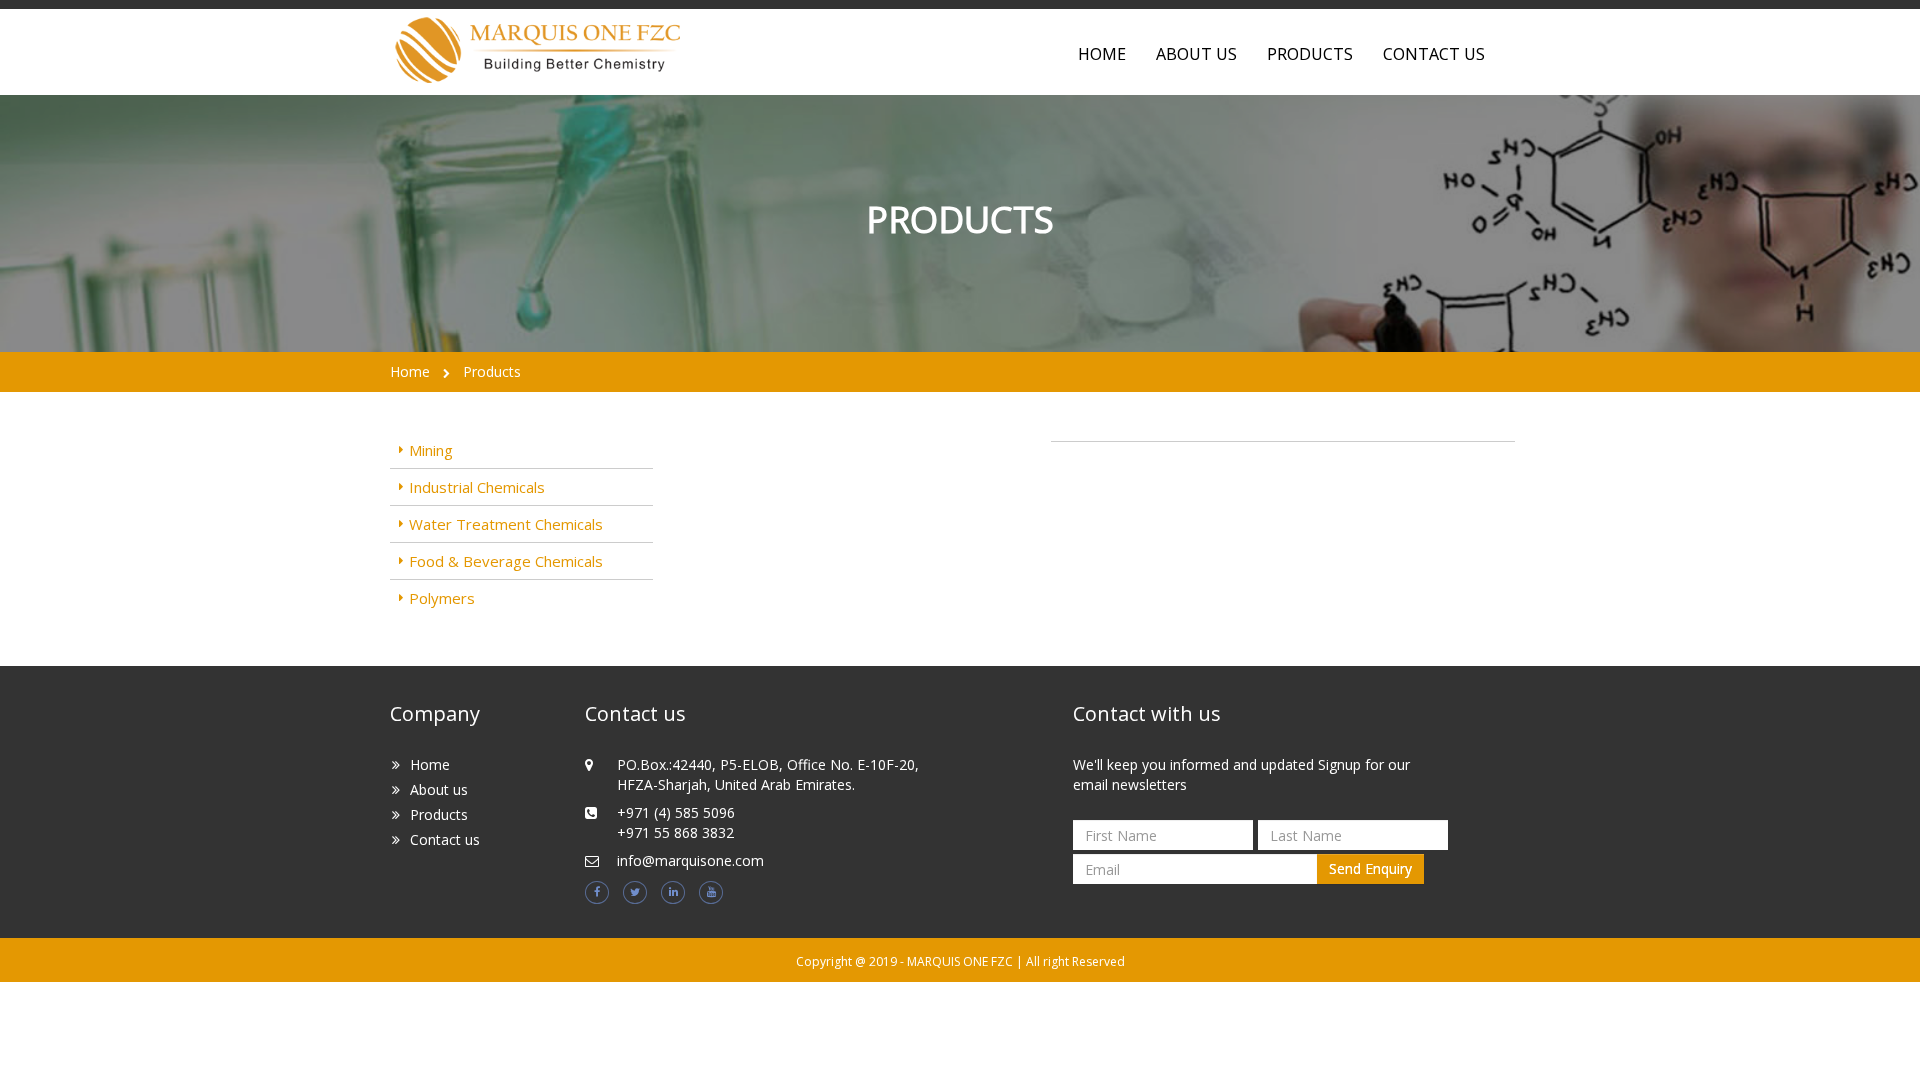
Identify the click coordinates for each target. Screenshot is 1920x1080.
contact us (1434, 54)
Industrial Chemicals (477, 487)
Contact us (445, 839)
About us (439, 789)
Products (1310, 54)
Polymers (442, 598)
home (1102, 54)
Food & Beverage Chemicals (506, 561)
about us (1196, 54)
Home (410, 371)
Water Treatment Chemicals (506, 524)
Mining (431, 450)
